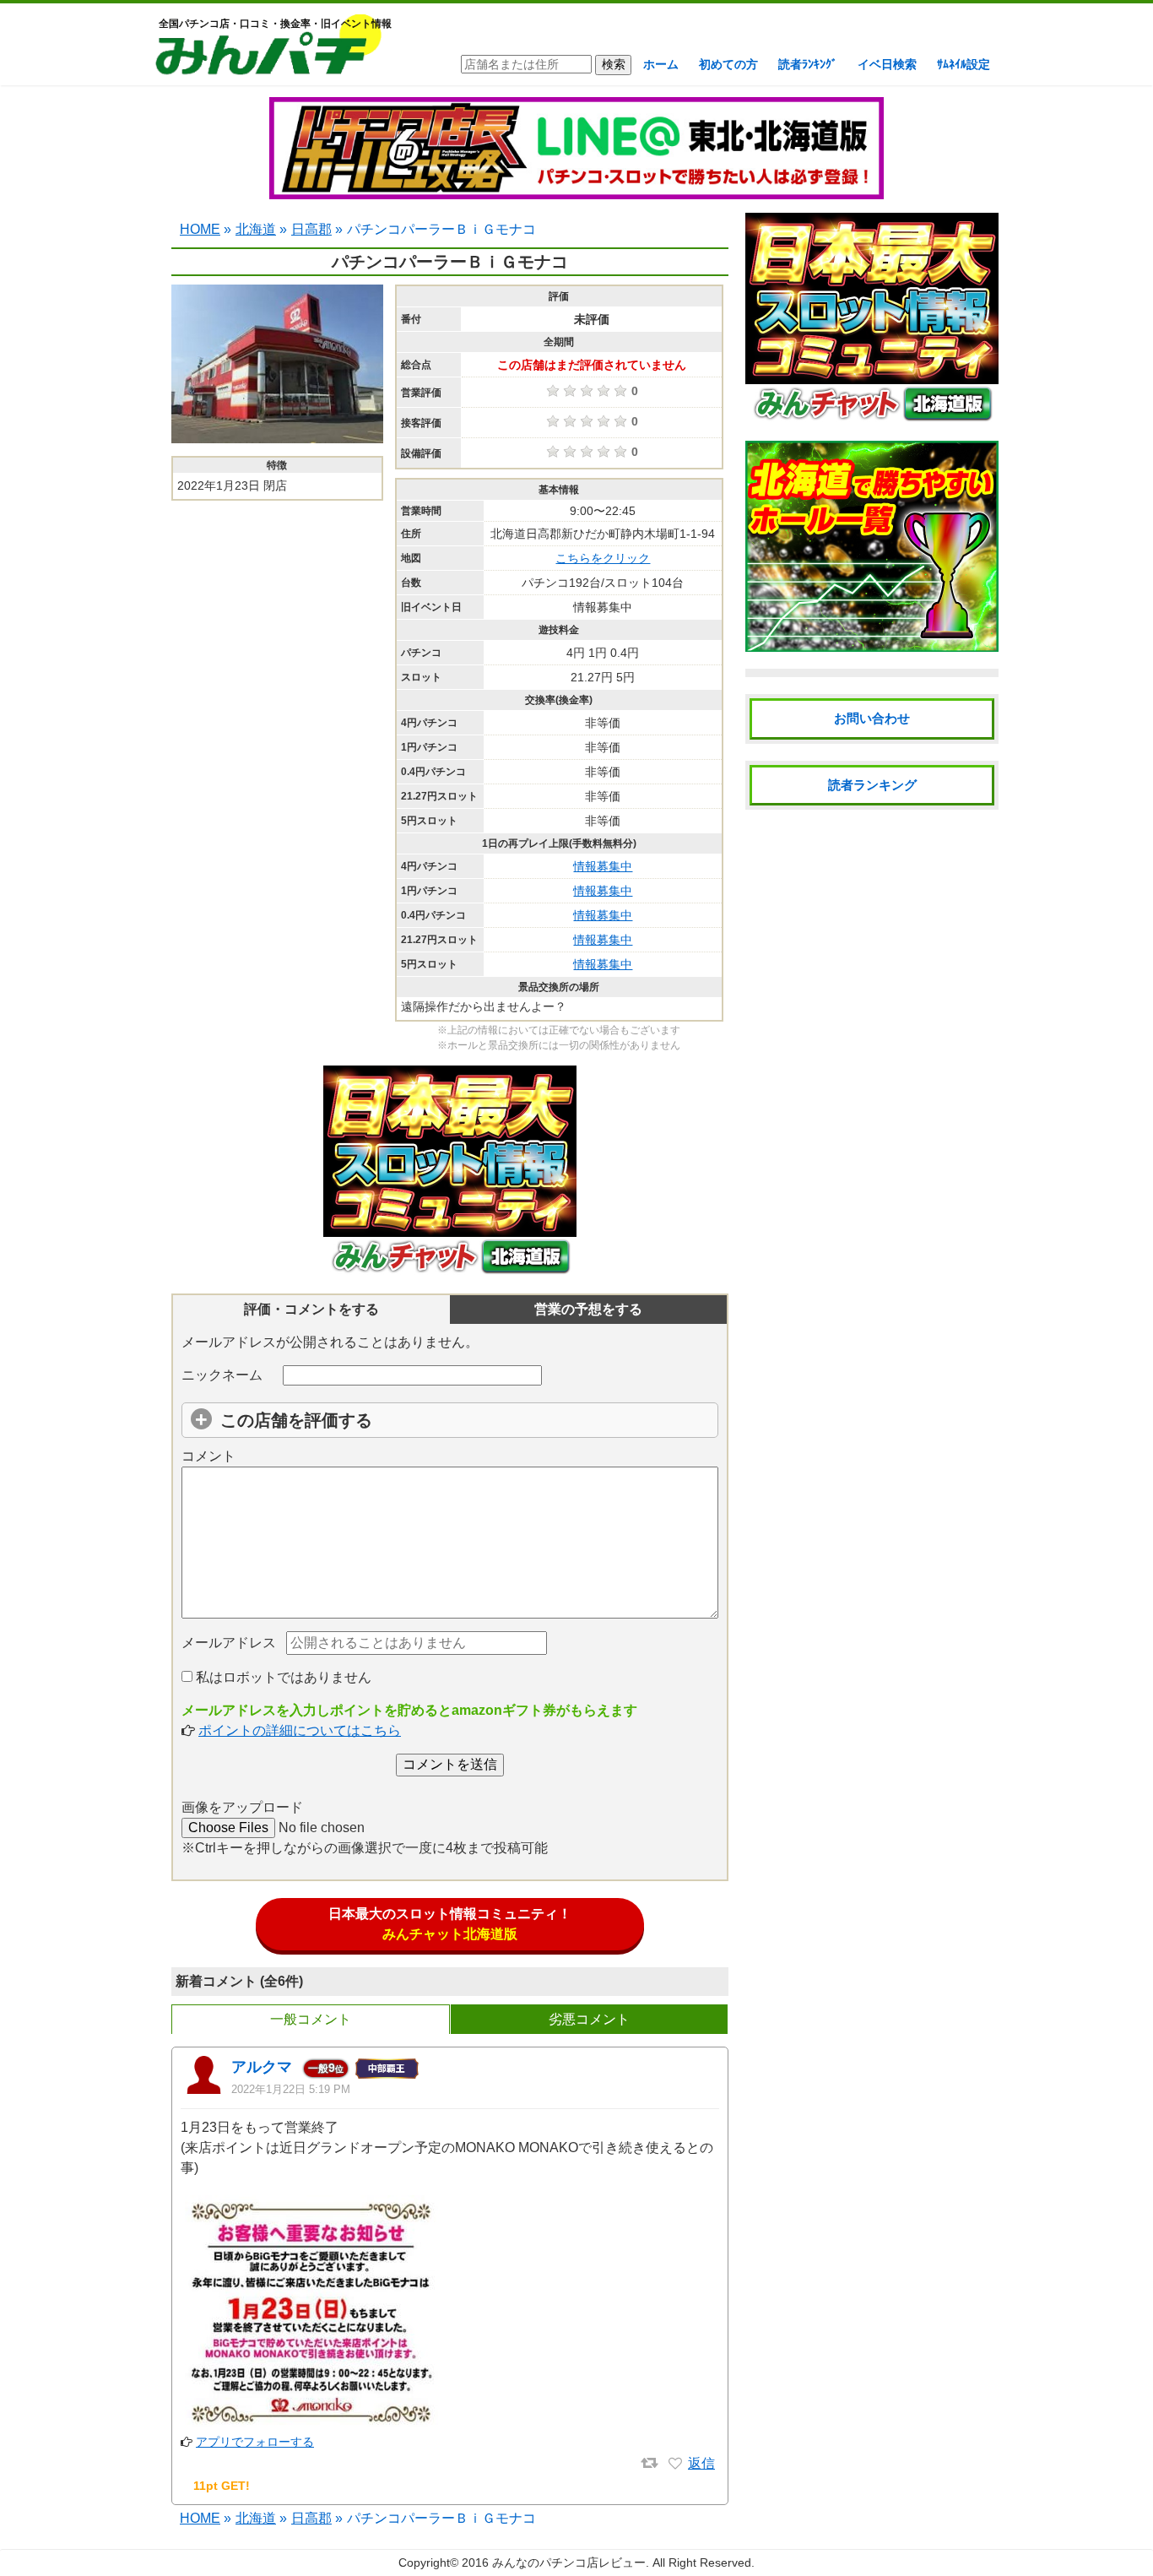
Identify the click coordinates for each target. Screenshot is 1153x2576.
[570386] (675, 2464)
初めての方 (728, 64)
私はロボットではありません (282, 1677)
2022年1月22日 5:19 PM (291, 2089)
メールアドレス (229, 1643)
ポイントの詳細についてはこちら (300, 1730)
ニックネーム (222, 1375)
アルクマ (262, 2067)
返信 (701, 2463)
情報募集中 (603, 866)
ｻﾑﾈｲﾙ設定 (964, 64)
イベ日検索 (887, 64)
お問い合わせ (872, 718)
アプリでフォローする (255, 2442)
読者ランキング (872, 785)
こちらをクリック (603, 558)
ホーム (661, 64)
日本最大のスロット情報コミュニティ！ (450, 1924)
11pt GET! (222, 2486)
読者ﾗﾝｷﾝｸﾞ (808, 64)
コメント (208, 1456)
